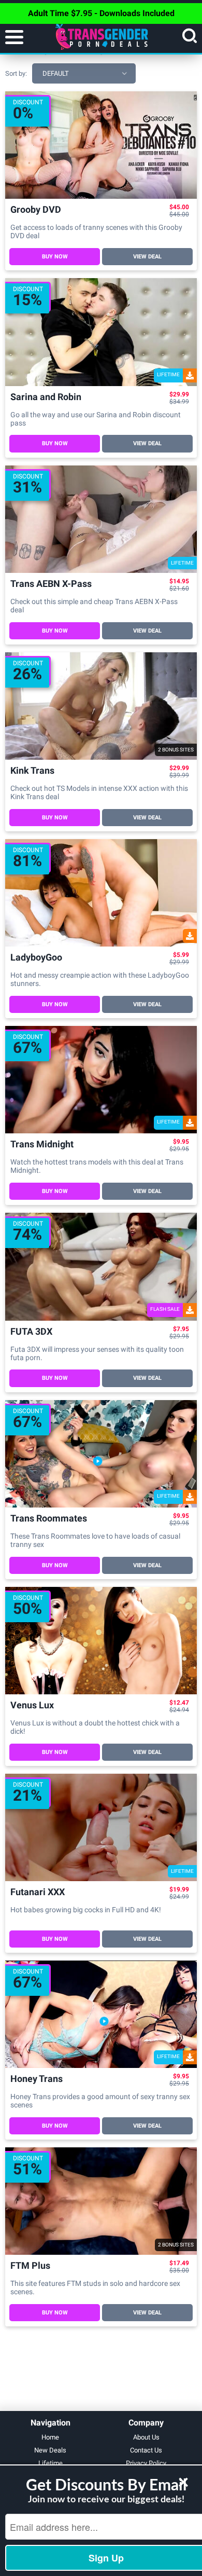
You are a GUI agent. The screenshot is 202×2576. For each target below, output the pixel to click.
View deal (147, 257)
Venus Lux (32, 1705)
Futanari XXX (38, 1892)
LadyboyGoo (36, 958)
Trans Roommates (49, 1519)
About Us (146, 2437)
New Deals (50, 2450)
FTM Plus (30, 2266)
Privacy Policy (146, 2463)
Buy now (55, 257)
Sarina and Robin (46, 397)
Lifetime (51, 2463)
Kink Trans (32, 771)
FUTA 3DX (31, 1332)
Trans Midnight (42, 1145)
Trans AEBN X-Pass (51, 584)
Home (50, 2437)
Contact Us (146, 2450)
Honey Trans (37, 2079)
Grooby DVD (36, 210)
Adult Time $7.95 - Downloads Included (101, 13)
